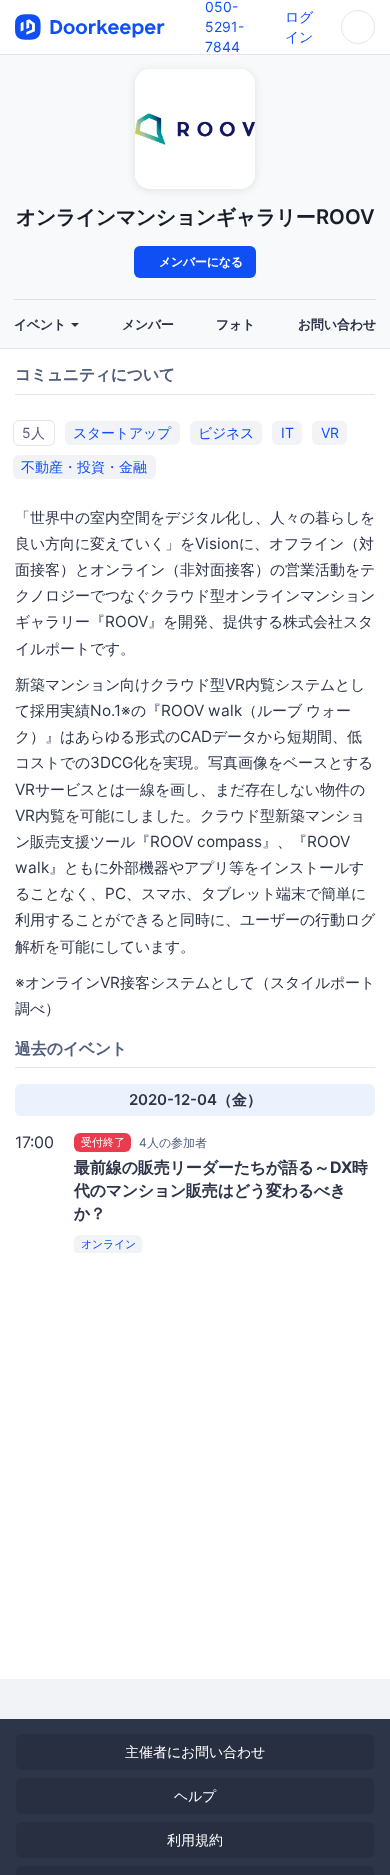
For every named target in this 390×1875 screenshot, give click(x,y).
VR (330, 432)
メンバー (148, 324)
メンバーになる (199, 261)
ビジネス (226, 432)
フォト (235, 324)
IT (287, 432)
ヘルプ (195, 1795)
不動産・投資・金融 (84, 466)
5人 (33, 432)
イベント (41, 324)
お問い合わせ (337, 324)
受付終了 (103, 1142)
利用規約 (195, 1839)
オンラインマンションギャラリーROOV (195, 216)
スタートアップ (122, 432)
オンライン (108, 1244)
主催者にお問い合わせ (195, 1751)
